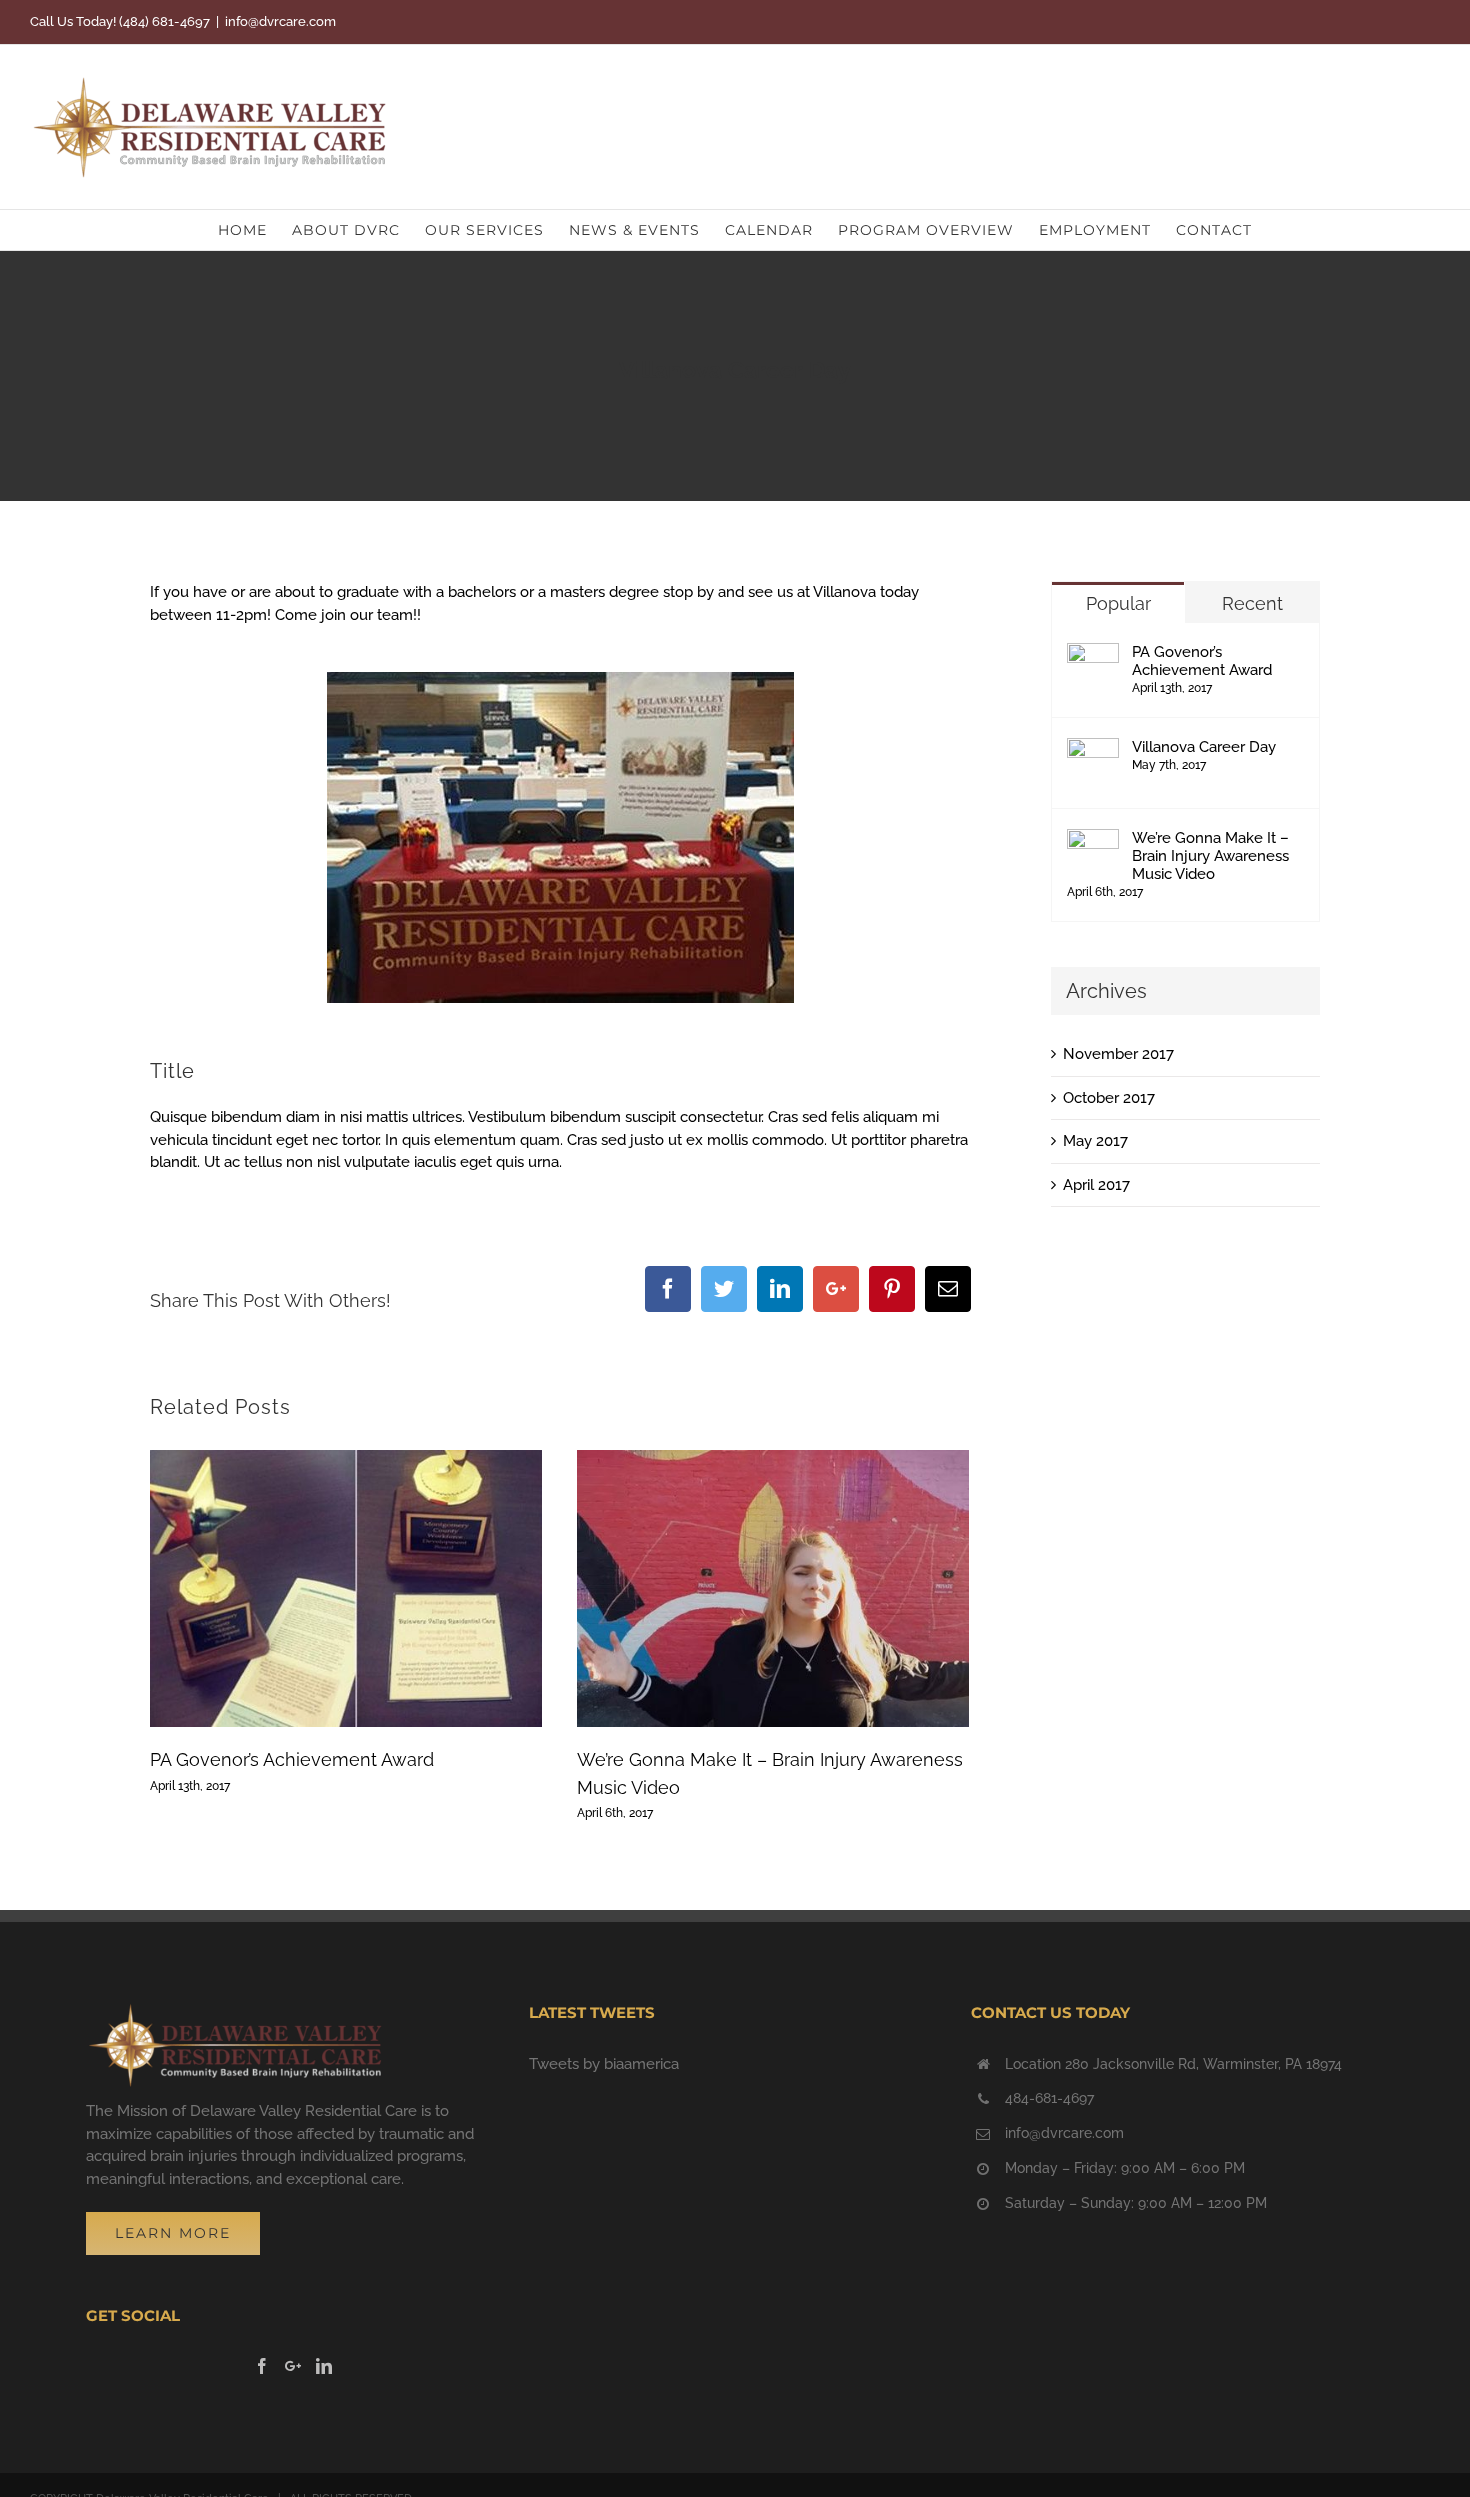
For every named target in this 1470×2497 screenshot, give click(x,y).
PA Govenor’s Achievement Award (292, 1759)
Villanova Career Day (1204, 747)
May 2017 (1095, 1141)
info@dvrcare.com (280, 21)
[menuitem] (255, 230)
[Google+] (293, 2366)
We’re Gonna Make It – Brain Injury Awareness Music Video (1210, 856)
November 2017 (1118, 1054)
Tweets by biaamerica (604, 2064)
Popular (1118, 603)
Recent (1252, 603)
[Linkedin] (324, 2366)
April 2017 (1096, 1185)
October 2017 (1109, 1098)
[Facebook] (262, 2366)
